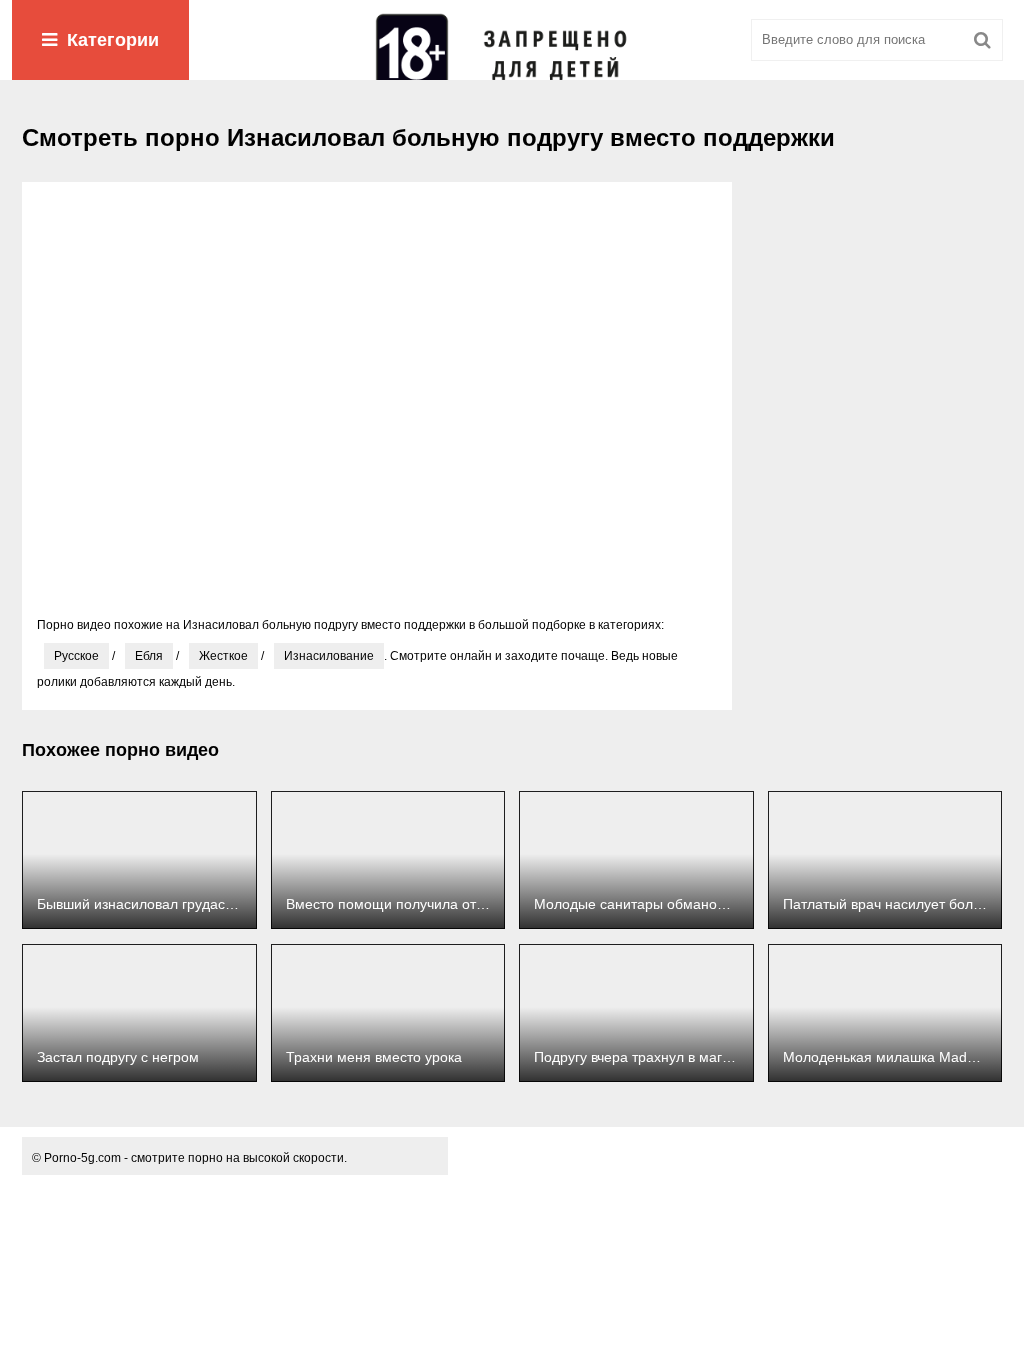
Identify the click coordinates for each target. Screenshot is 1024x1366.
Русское (76, 656)
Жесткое (223, 656)
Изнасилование (329, 656)
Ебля (149, 656)
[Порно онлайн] (512, 40)
